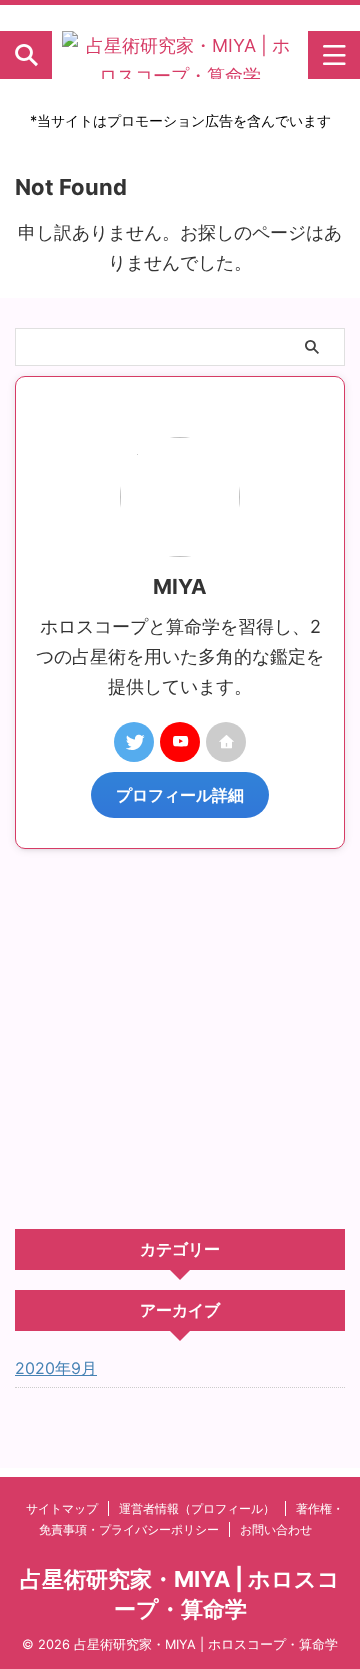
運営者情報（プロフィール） (197, 1508)
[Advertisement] (180, 1039)
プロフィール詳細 (180, 795)
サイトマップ (62, 1508)
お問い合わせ (276, 1529)
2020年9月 (56, 1368)
